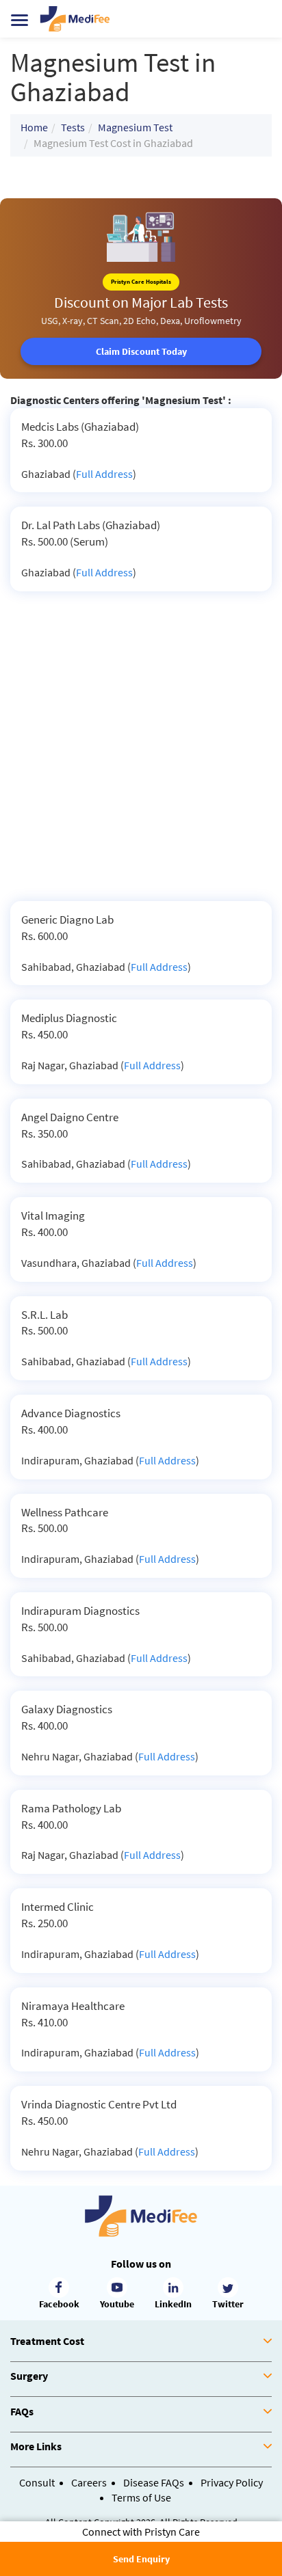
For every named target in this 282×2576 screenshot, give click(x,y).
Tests (73, 127)
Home (34, 127)
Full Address (104, 474)
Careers (89, 2482)
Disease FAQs (154, 2482)
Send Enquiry (141, 2559)
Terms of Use (141, 2497)
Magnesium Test (135, 127)
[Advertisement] (141, 753)
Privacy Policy (232, 2482)
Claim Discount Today (141, 351)
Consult (37, 2482)
